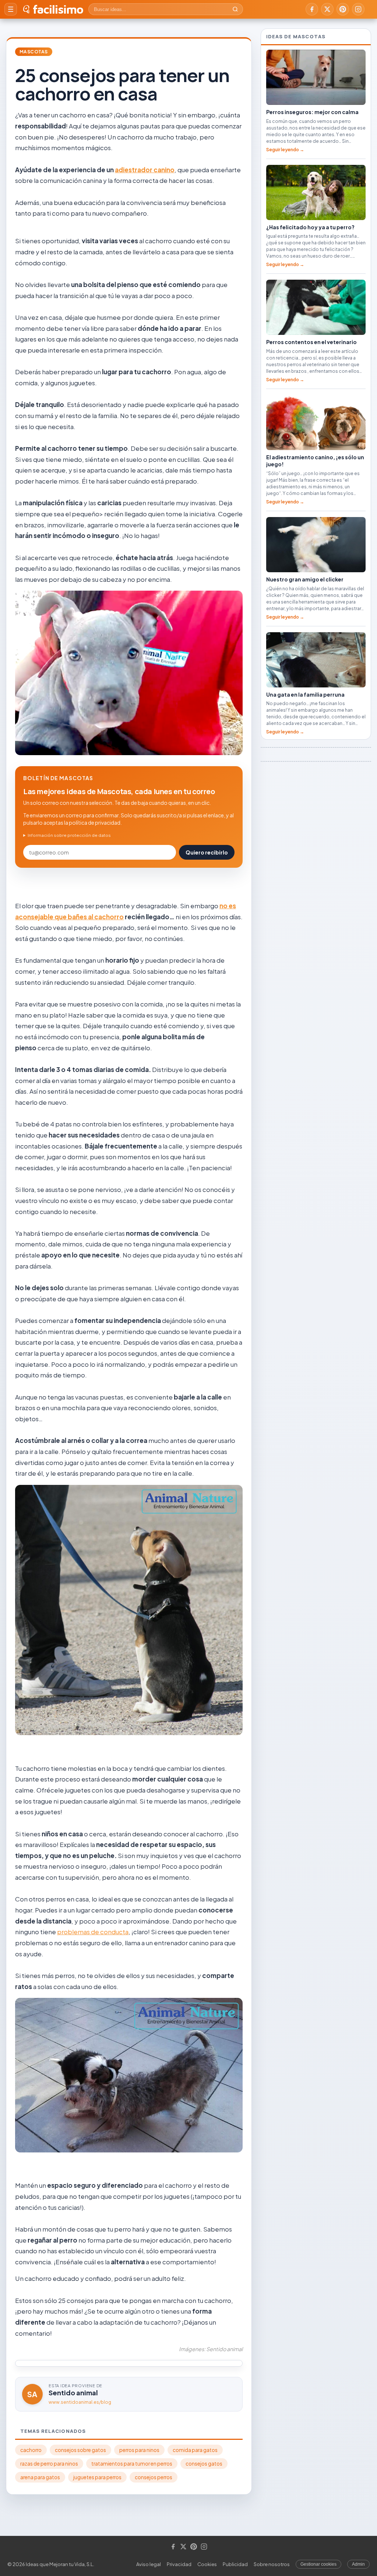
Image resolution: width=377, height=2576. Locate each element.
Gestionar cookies (318, 2564)
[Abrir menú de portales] (11, 9)
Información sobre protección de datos (69, 835)
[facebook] (312, 9)
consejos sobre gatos (80, 2450)
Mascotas (34, 52)
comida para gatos (195, 2450)
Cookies (207, 2564)
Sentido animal (73, 2393)
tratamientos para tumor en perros (132, 2464)
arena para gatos (40, 2477)
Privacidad (179, 2564)
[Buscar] (235, 9)
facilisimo (58, 9)
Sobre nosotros (272, 2564)
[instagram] (358, 9)
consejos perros (154, 2477)
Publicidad (235, 2564)
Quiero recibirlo (207, 852)
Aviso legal (149, 2564)
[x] (327, 9)
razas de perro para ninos (49, 2464)
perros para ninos (139, 2450)
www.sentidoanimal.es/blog (80, 2402)
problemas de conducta (93, 1932)
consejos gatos (204, 2464)
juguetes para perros (97, 2477)
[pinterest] (343, 9)
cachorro (31, 2450)
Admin (358, 2564)
